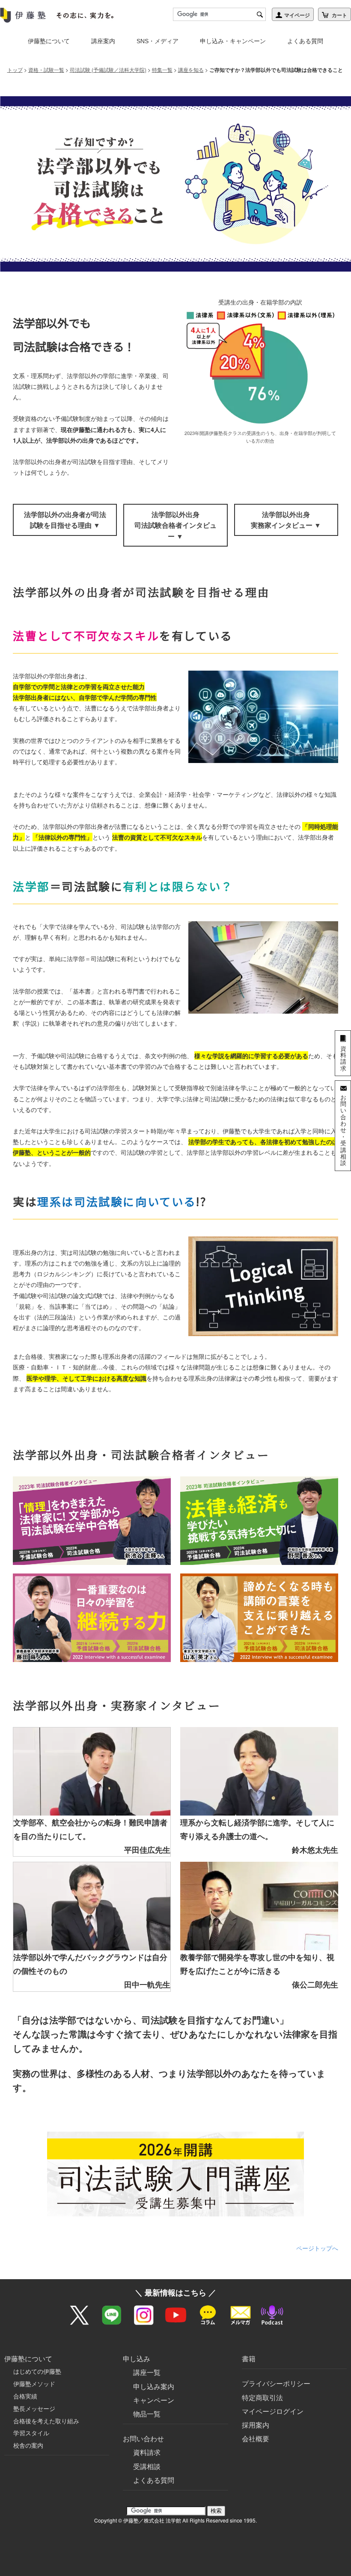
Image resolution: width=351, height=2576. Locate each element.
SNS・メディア (158, 41)
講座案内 (103, 41)
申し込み (137, 2359)
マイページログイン (273, 2411)
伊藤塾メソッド (34, 2384)
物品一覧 (147, 2414)
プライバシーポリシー (276, 2383)
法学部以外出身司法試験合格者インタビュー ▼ (175, 525)
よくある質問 (305, 41)
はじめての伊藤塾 (37, 2371)
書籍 (249, 2359)
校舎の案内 (28, 2445)
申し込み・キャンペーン (233, 41)
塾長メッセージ (34, 2408)
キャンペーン (154, 2400)
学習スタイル (31, 2433)
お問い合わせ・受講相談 (343, 1130)
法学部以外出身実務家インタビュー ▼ (286, 520)
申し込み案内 (154, 2386)
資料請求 (147, 2452)
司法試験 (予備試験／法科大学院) (108, 70)
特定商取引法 (262, 2397)
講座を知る (191, 70)
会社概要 (256, 2438)
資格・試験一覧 (46, 70)
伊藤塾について (49, 41)
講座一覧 (147, 2372)
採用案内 (256, 2425)
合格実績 (25, 2396)
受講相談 (147, 2466)
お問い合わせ (143, 2438)
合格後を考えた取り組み (46, 2421)
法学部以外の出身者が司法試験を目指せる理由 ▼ (65, 520)
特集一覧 (162, 70)
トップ (15, 70)
